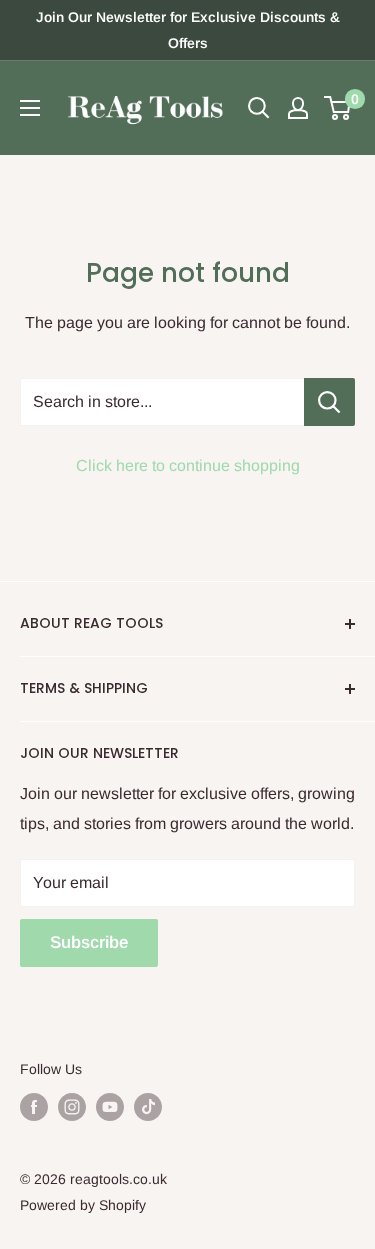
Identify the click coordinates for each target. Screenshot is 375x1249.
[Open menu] (30, 108)
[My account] (298, 108)
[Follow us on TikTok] (148, 1107)
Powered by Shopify (83, 1205)
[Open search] (259, 108)
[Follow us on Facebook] (34, 1107)
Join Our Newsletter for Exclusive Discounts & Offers (188, 30)
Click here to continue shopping (188, 465)
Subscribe (89, 942)
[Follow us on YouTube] (110, 1107)
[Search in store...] (329, 402)
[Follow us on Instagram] (72, 1107)
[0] (338, 108)
